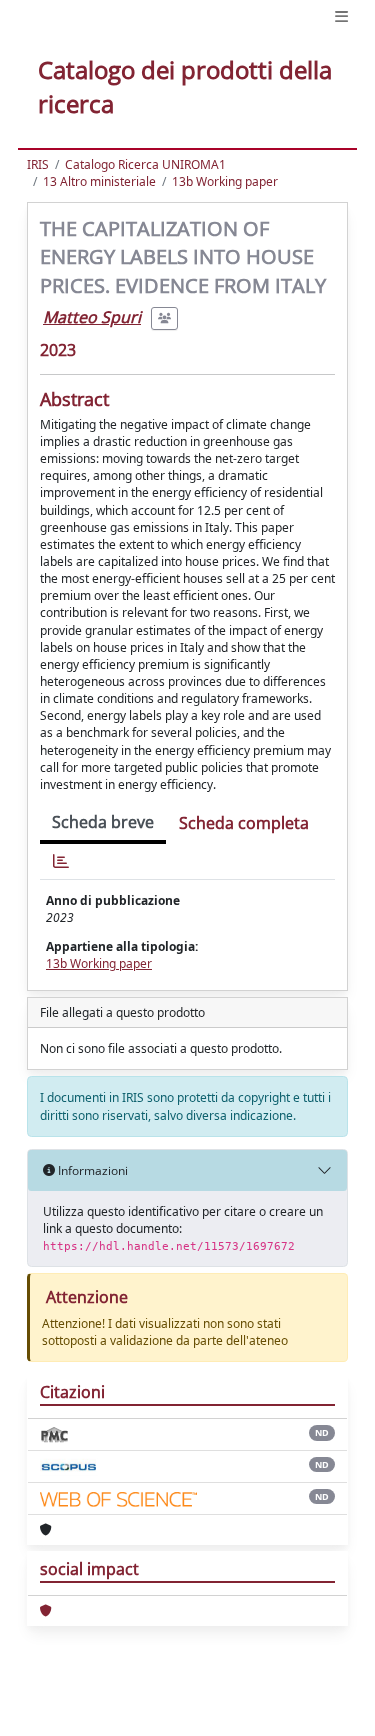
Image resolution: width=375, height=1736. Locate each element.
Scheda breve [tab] (103, 822)
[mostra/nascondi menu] (341, 16)
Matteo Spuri (92, 317)
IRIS (38, 164)
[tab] (61, 861)
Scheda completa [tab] (244, 823)
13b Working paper (225, 181)
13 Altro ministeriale (99, 181)
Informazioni (91, 1170)
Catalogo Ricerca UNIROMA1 (145, 164)
